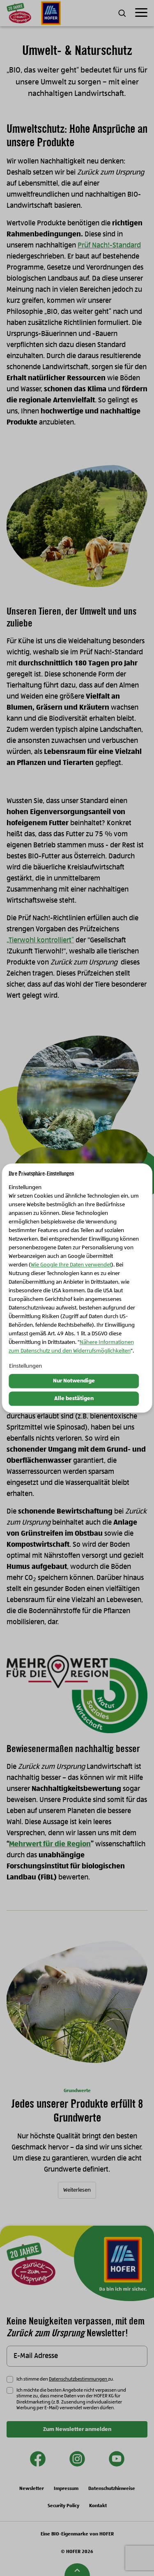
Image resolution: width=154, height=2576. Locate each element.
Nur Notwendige (74, 1381)
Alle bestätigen (74, 1398)
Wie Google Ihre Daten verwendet (71, 1265)
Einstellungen (25, 1366)
